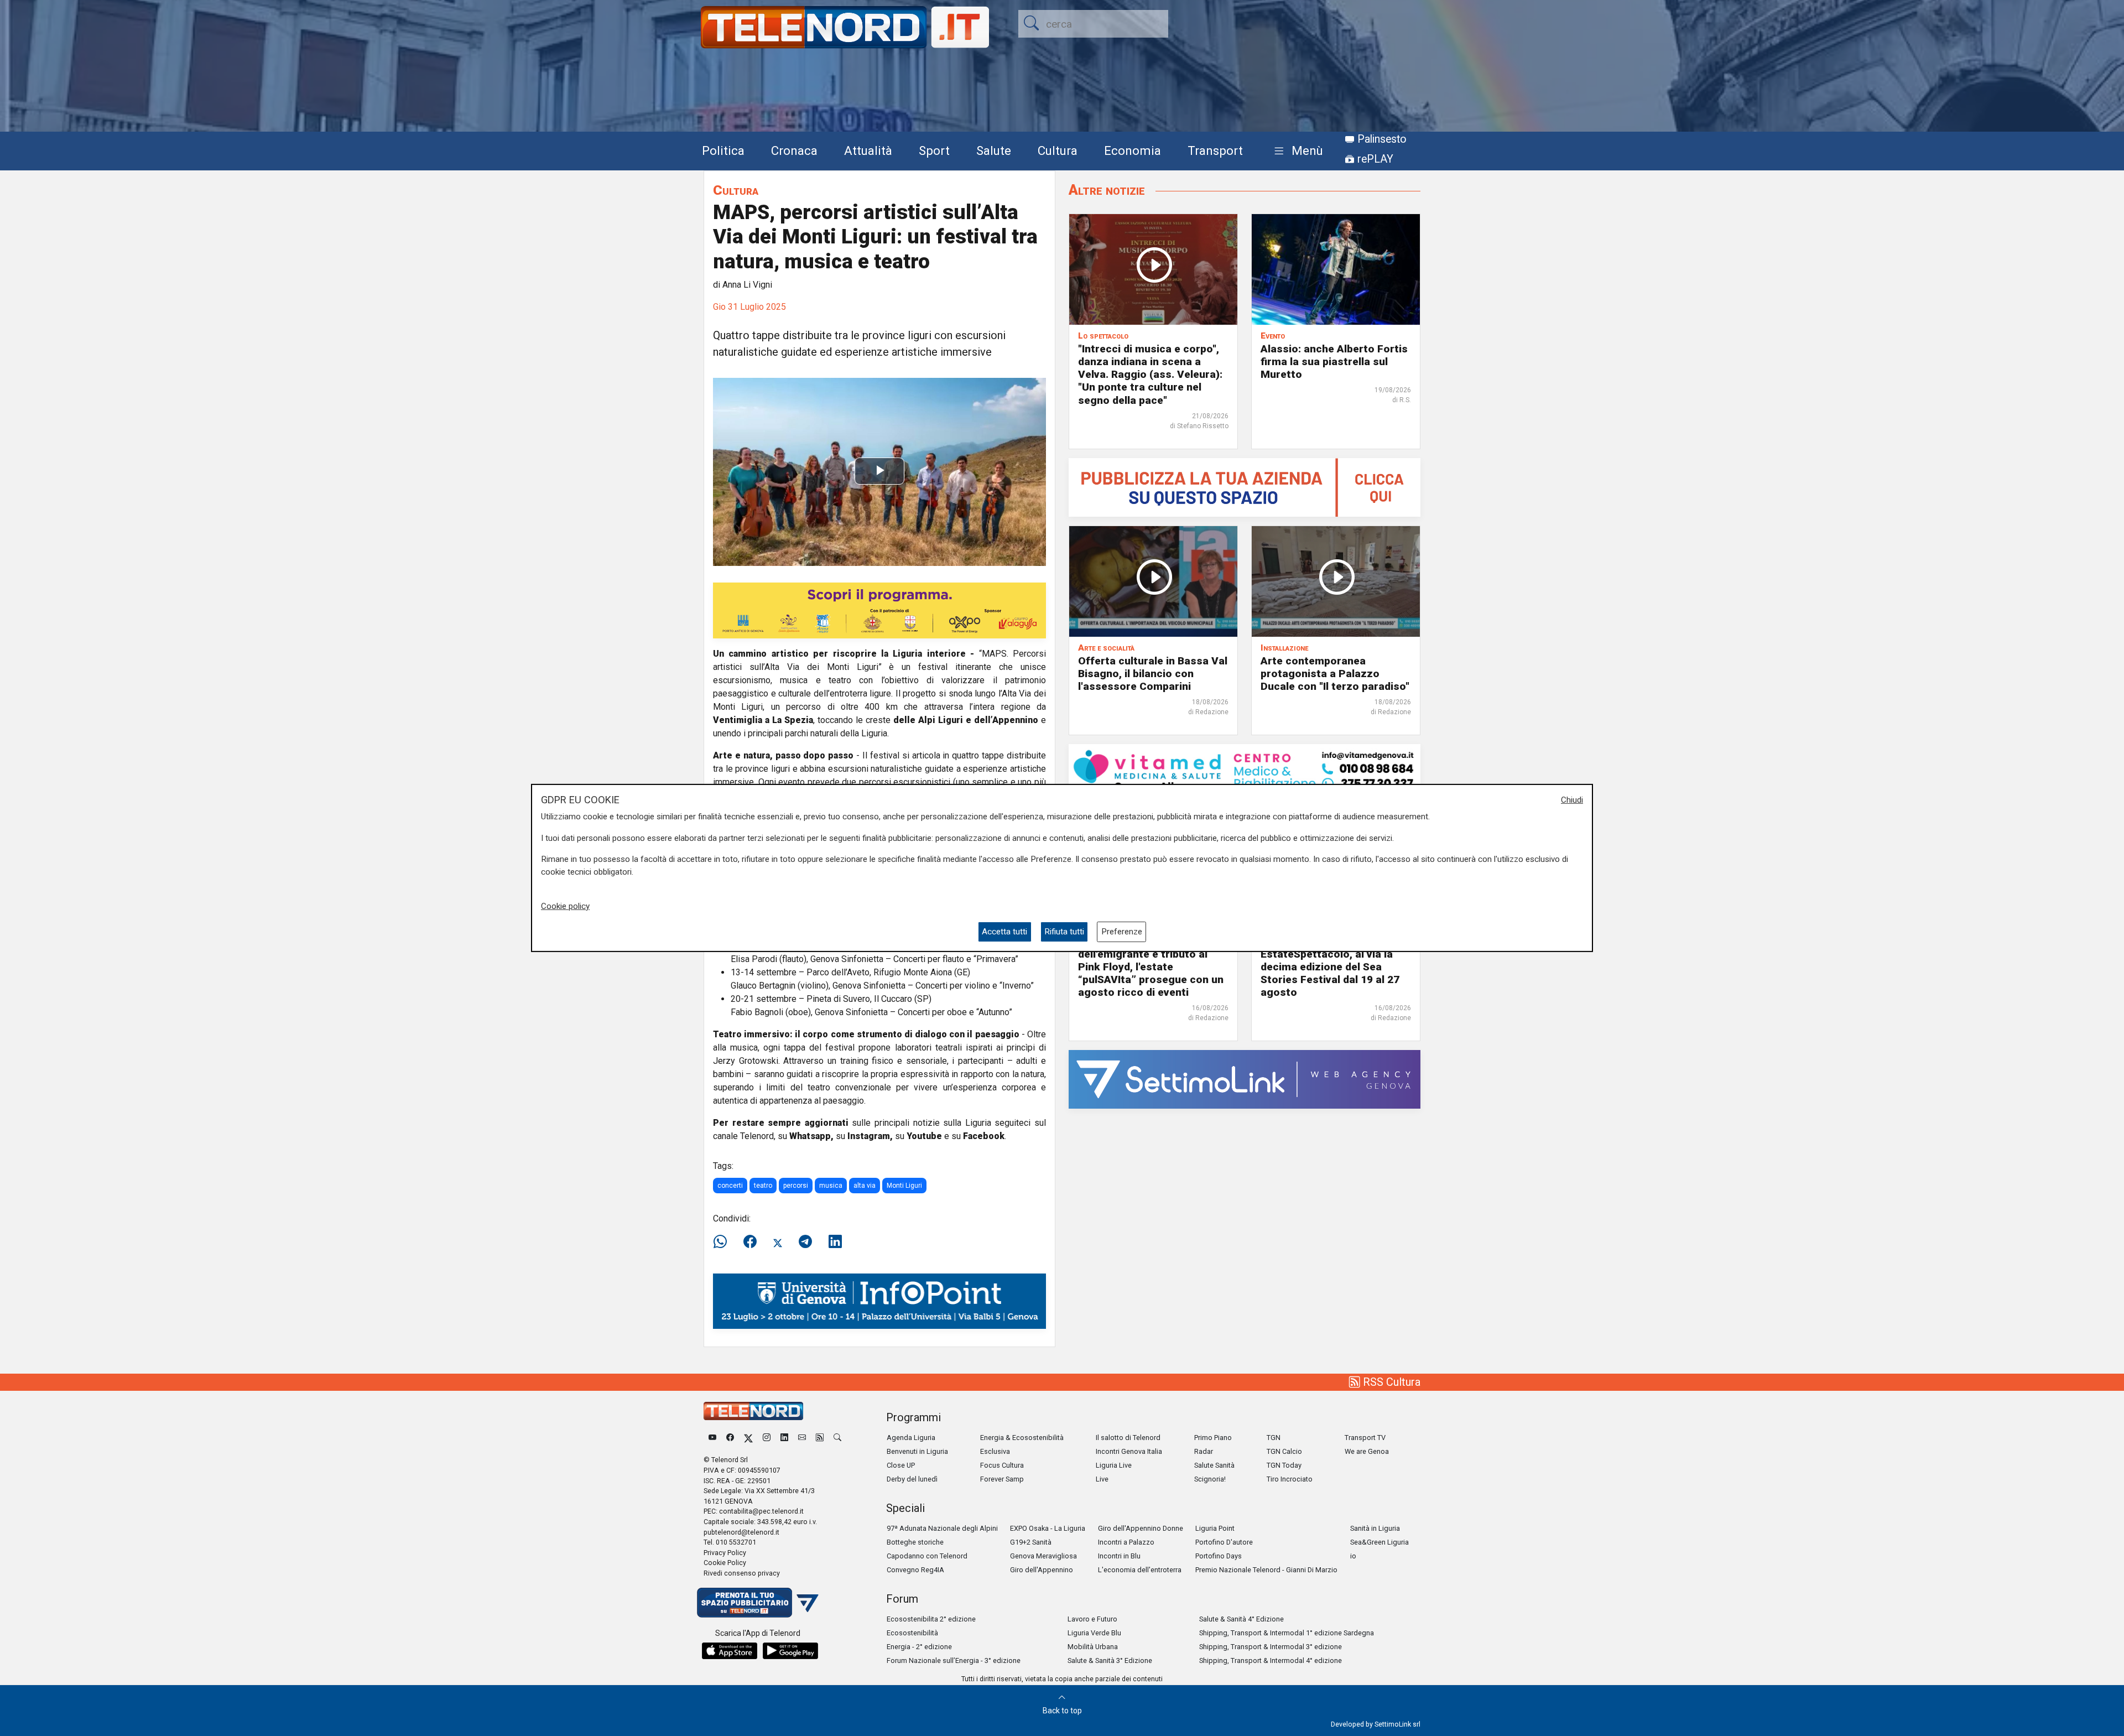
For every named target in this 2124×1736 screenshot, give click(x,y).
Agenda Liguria (911, 1438)
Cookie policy (565, 906)
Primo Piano (1213, 1438)
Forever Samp (1002, 1479)
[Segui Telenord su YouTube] (712, 1438)
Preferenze (1122, 932)
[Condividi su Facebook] (750, 1242)
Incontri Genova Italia (1129, 1451)
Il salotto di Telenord (1128, 1438)
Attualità (868, 150)
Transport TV (1365, 1438)
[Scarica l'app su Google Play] (790, 1651)
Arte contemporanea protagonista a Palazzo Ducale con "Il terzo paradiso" (1335, 674)
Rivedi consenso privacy (742, 1573)
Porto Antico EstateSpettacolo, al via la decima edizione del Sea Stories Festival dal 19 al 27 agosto (1330, 967)
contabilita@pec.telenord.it (761, 1511)
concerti (730, 1186)
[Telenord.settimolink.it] (1245, 487)
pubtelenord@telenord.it (741, 1532)
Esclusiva (995, 1451)
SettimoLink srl (1397, 1724)
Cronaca (794, 150)
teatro (763, 1186)
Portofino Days (1219, 1556)
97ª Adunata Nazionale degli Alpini (942, 1528)
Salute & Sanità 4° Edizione (1241, 1619)
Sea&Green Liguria (1379, 1542)
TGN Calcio (1284, 1451)
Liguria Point (1215, 1528)
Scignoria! (1210, 1479)
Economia (1133, 150)
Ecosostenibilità (912, 1633)
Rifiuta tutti (1064, 932)
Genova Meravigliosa (1043, 1556)
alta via (865, 1186)
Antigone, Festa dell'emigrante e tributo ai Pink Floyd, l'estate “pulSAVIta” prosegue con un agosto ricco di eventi (1151, 967)
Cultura (1058, 150)
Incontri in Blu (1119, 1556)
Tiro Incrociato (1290, 1479)
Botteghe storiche (915, 1542)
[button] (1296, 151)
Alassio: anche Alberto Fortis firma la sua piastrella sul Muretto (1334, 362)
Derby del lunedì (912, 1479)
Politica (723, 150)
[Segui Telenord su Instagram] (767, 1438)
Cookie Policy (725, 1563)
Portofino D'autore (1224, 1542)
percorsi (796, 1186)
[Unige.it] (879, 1300)
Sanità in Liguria (1375, 1528)
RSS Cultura (1390, 1382)
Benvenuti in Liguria (917, 1451)
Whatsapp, (811, 1136)
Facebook (984, 1136)
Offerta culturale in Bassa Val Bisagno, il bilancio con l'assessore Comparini (1153, 674)
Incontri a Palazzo (1126, 1542)
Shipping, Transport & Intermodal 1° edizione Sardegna (1287, 1633)
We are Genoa (1367, 1451)
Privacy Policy (725, 1553)
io (1353, 1556)
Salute (994, 150)
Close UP (901, 1465)
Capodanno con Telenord (927, 1556)
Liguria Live (1114, 1465)
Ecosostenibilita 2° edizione (931, 1619)
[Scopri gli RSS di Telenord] (820, 1438)
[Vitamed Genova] (1245, 770)
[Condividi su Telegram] (805, 1242)
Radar (1204, 1451)
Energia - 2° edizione (919, 1647)
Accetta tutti (1004, 932)
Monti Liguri (904, 1186)
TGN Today (1284, 1465)
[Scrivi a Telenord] (802, 1438)
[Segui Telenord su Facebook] (730, 1438)
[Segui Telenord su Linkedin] (784, 1438)
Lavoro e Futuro (1092, 1619)
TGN (1274, 1438)
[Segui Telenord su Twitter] (748, 1438)
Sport (934, 150)
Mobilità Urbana (1093, 1647)
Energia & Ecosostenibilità (1022, 1438)
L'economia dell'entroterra (1140, 1570)
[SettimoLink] (1245, 1078)
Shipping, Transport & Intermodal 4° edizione (1271, 1660)
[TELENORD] (753, 1411)
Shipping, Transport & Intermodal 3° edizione (1271, 1647)
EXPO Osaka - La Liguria (1048, 1528)
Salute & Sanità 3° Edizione (1110, 1660)
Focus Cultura (1002, 1465)
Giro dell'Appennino (1042, 1570)
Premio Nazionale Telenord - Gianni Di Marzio (1266, 1570)
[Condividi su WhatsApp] (723, 1242)
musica (831, 1186)
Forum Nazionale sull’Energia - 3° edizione (954, 1660)
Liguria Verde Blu (1094, 1633)
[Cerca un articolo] (837, 1438)
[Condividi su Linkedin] (835, 1242)
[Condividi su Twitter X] (778, 1242)
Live (1102, 1479)
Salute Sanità (1214, 1465)
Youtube (924, 1136)
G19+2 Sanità (1031, 1542)
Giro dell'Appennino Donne (1141, 1528)
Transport (1215, 150)
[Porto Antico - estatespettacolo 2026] (879, 610)
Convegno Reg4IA (915, 1570)
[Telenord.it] (758, 1602)
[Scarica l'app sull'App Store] (730, 1651)
